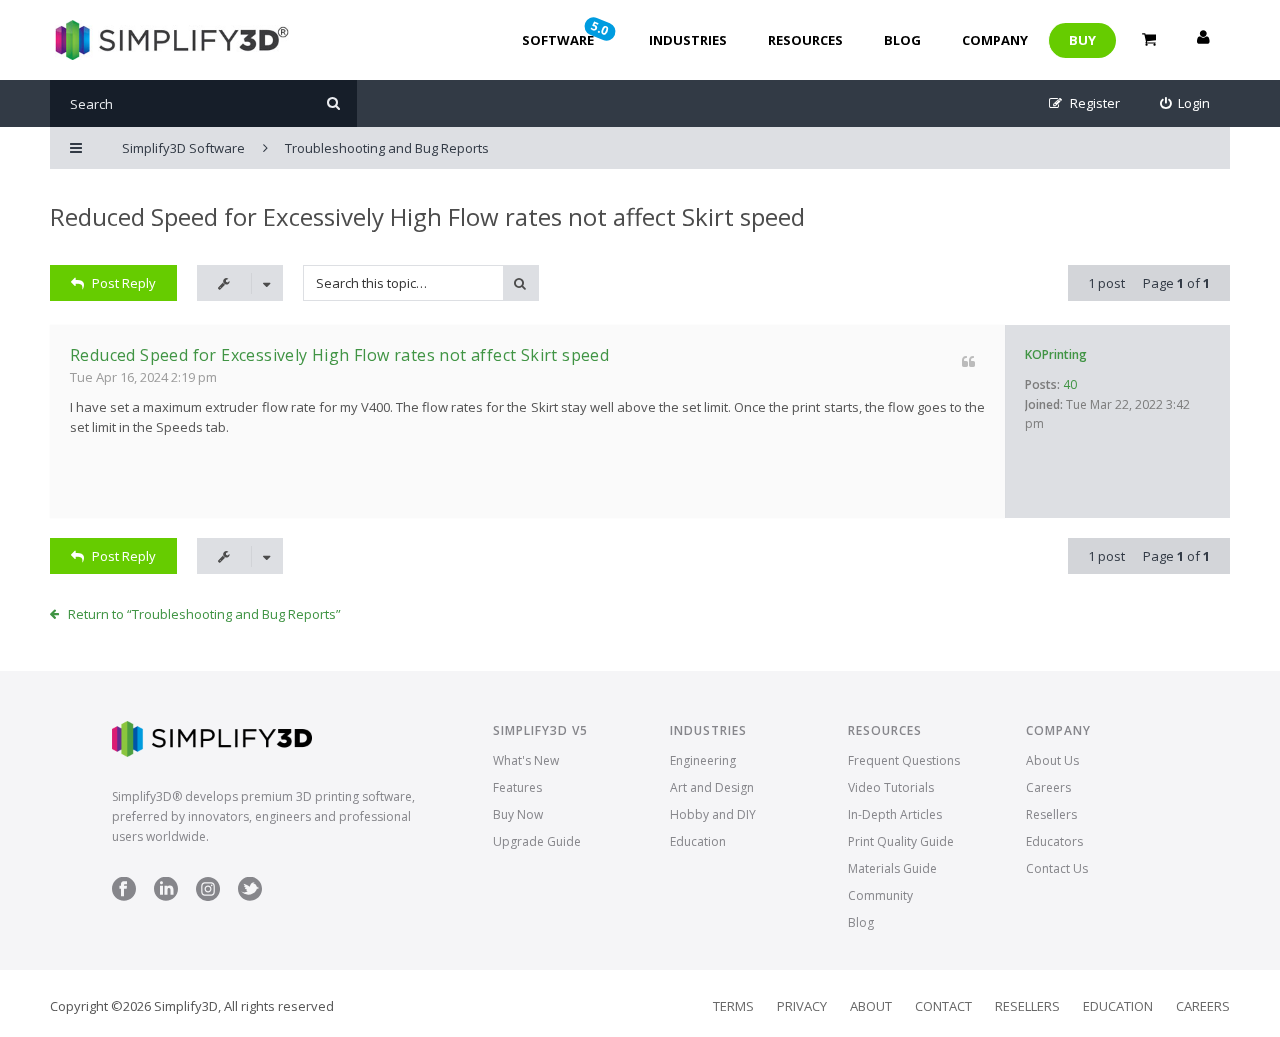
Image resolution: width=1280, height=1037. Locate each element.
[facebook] (124, 896)
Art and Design (712, 787)
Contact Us (1057, 868)
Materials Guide (892, 868)
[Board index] (169, 40)
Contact (943, 1006)
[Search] (333, 103)
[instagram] (208, 896)
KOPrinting (1056, 354)
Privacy (802, 1006)
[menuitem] (1185, 103)
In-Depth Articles (895, 814)
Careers (1048, 787)
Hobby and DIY (713, 814)
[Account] (1203, 40)
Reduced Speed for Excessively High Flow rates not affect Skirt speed (427, 216)
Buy (1082, 40)
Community (880, 895)
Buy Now (518, 814)
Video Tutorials (891, 787)
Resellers (1051, 814)
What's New (526, 760)
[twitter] (250, 896)
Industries (688, 40)
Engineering (703, 760)
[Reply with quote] (968, 361)
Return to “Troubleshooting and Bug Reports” (204, 614)
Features (517, 787)
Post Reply (124, 283)
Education (698, 841)
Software (567, 33)
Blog (902, 40)
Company (995, 40)
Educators (1054, 841)
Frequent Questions (904, 760)
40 (1070, 384)
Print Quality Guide (901, 841)
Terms (733, 1006)
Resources (805, 40)
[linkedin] (166, 896)
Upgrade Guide (537, 841)
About (871, 1006)
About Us (1052, 760)
